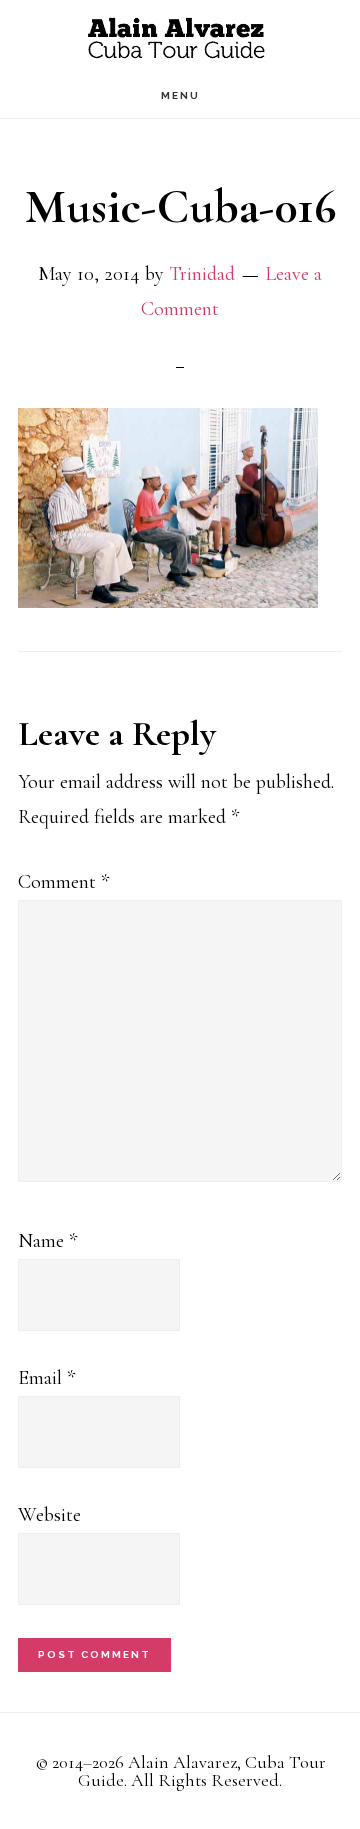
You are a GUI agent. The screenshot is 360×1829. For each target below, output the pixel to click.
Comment (63, 882)
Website (49, 1515)
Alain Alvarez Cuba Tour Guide (180, 37)
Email (46, 1378)
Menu (180, 95)
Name (47, 1241)
